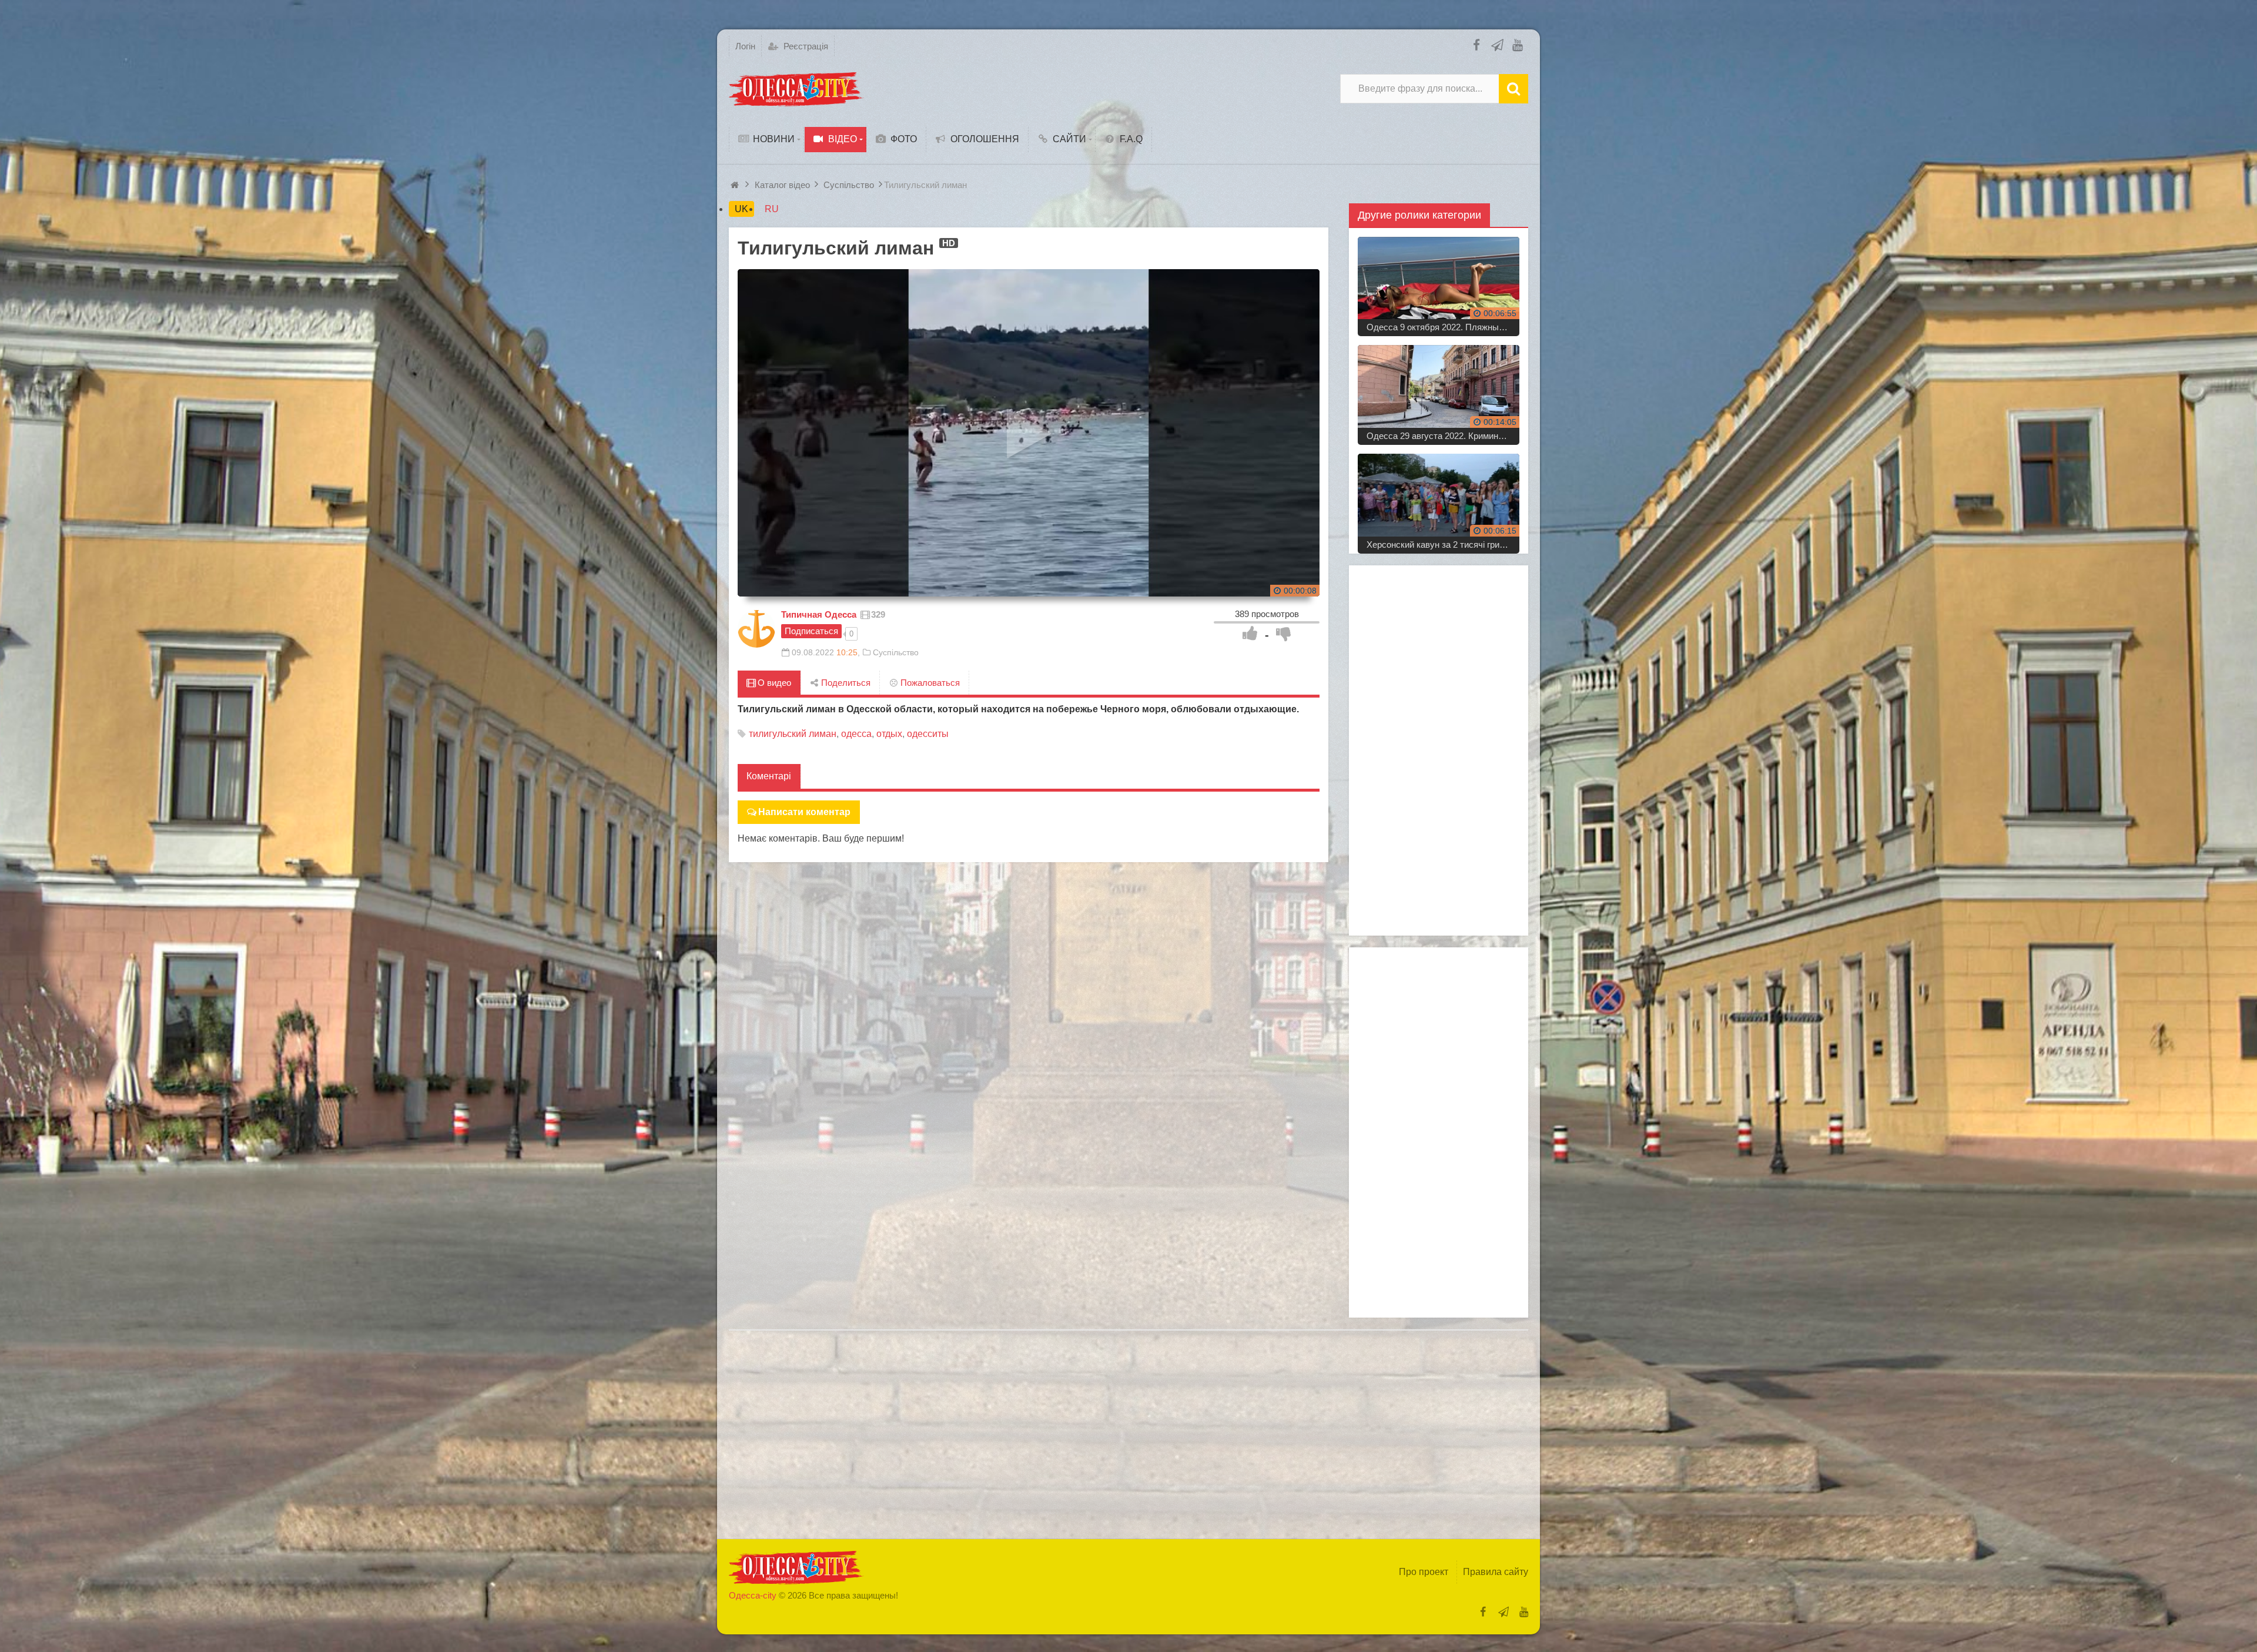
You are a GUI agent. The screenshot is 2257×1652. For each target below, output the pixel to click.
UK (741, 209)
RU (772, 209)
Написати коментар (804, 812)
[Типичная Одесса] (756, 629)
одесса (856, 734)
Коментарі (769, 776)
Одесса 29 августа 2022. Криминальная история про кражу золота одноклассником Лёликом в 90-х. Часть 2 (1443, 436)
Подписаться (811, 631)
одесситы (928, 734)
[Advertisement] (1439, 750)
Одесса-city (753, 1595)
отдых (889, 734)
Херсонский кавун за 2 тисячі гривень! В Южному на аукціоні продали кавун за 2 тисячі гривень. (1443, 544)
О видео (773, 683)
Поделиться (845, 683)
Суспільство (896, 652)
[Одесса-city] (796, 89)
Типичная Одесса (819, 614)
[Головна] (736, 185)
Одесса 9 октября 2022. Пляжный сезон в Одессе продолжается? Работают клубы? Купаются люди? (1443, 327)
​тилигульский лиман (793, 734)
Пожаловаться (929, 683)
